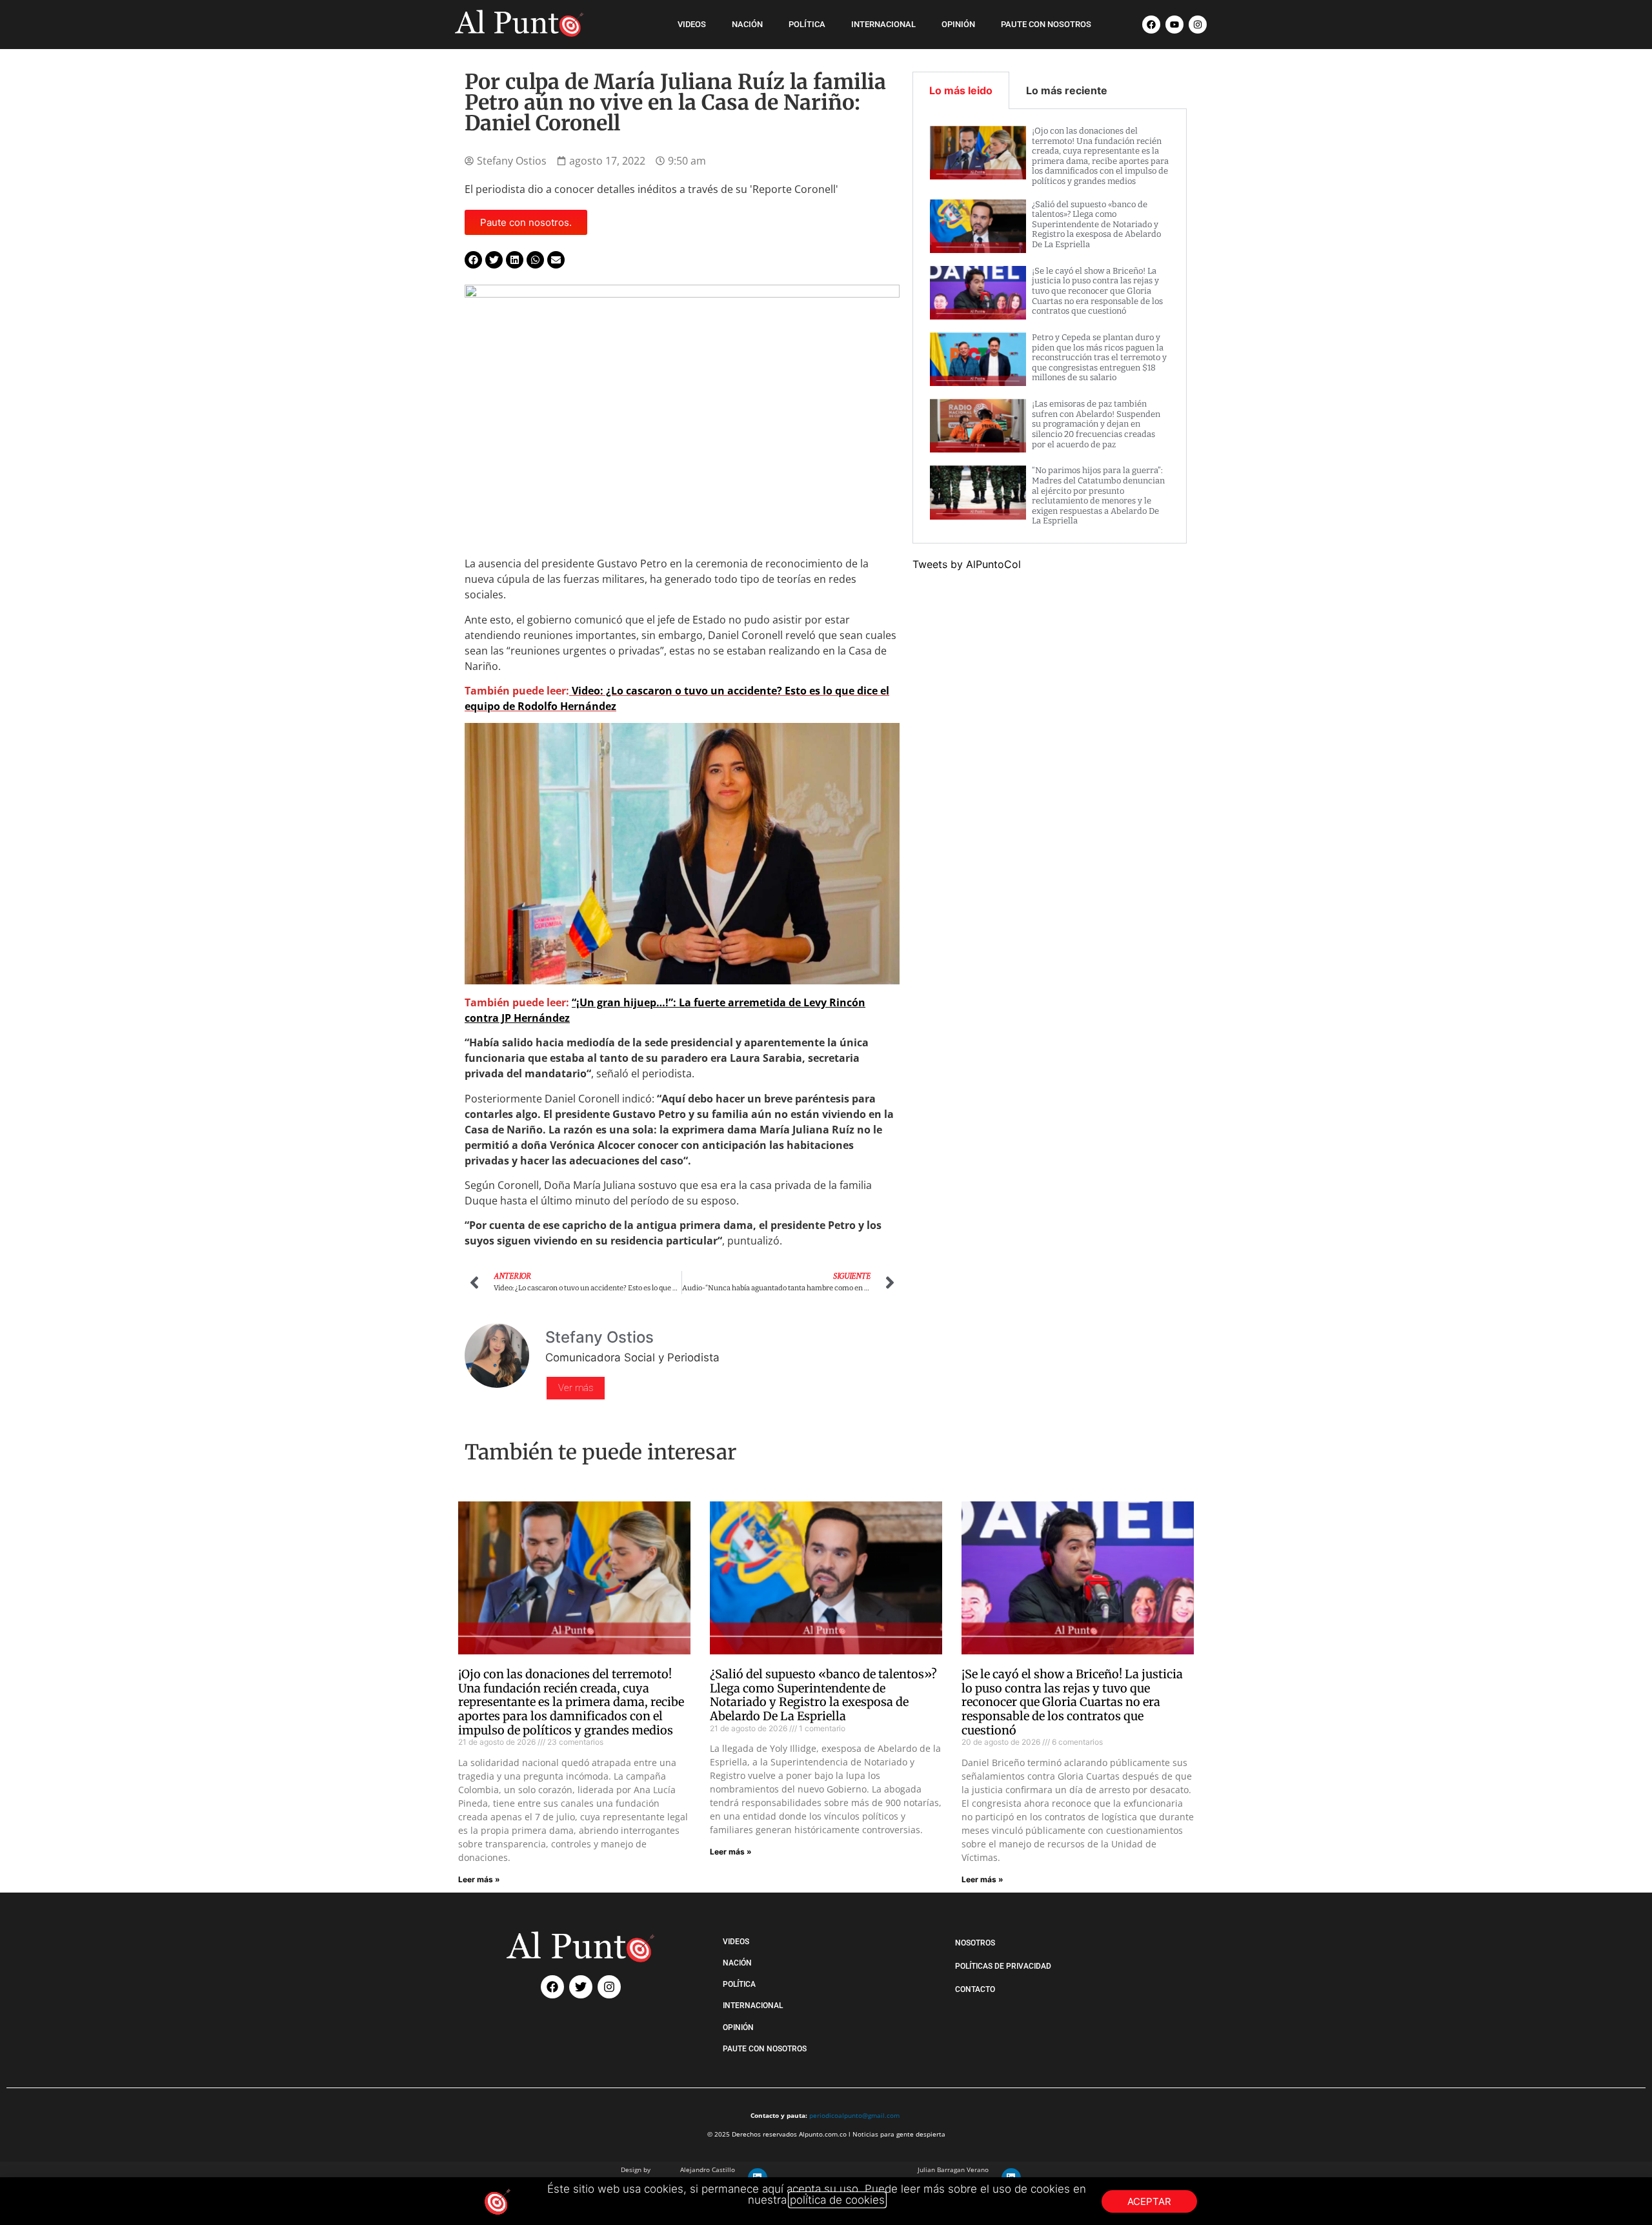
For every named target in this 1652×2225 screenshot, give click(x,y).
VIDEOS (692, 24)
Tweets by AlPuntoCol (967, 564)
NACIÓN (747, 24)
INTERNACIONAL (883, 24)
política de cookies (837, 2200)
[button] (473, 260)
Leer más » (479, 1879)
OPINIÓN (958, 24)
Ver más (576, 1388)
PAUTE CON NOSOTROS (1046, 24)
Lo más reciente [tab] (1067, 90)
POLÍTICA (807, 24)
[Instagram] (1198, 25)
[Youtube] (1174, 25)
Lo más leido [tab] (961, 90)
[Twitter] (581, 1987)
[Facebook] (1151, 25)
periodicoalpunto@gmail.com (854, 2115)
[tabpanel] (1050, 326)
